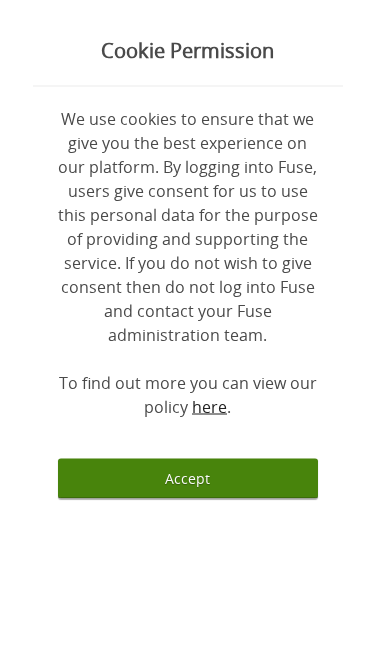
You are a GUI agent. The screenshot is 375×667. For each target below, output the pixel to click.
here (209, 406)
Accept (187, 477)
